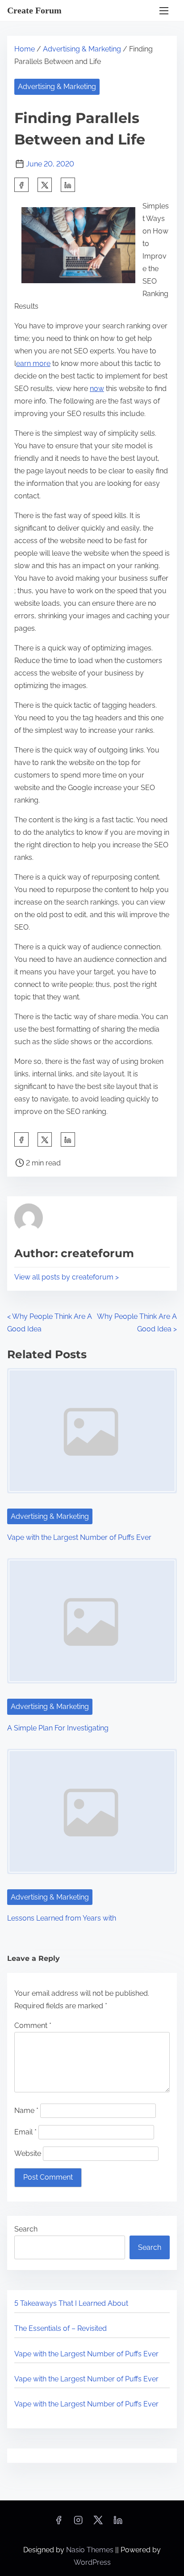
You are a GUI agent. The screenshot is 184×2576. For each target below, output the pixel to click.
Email (25, 2132)
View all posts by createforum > (67, 1277)
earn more (33, 363)
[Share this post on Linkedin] (68, 185)
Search (26, 2229)
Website (28, 2153)
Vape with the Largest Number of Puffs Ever (79, 1537)
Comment (33, 2026)
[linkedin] (118, 2523)
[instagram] (78, 2523)
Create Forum (34, 10)
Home (25, 49)
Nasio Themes (91, 2550)
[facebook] (21, 185)
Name (26, 2111)
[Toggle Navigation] (164, 11)
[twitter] (45, 185)
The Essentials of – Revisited (61, 2328)
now (97, 389)
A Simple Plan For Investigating (58, 1728)
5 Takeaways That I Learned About (71, 2303)
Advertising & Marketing (82, 49)
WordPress (92, 2562)
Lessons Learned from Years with (62, 1918)
